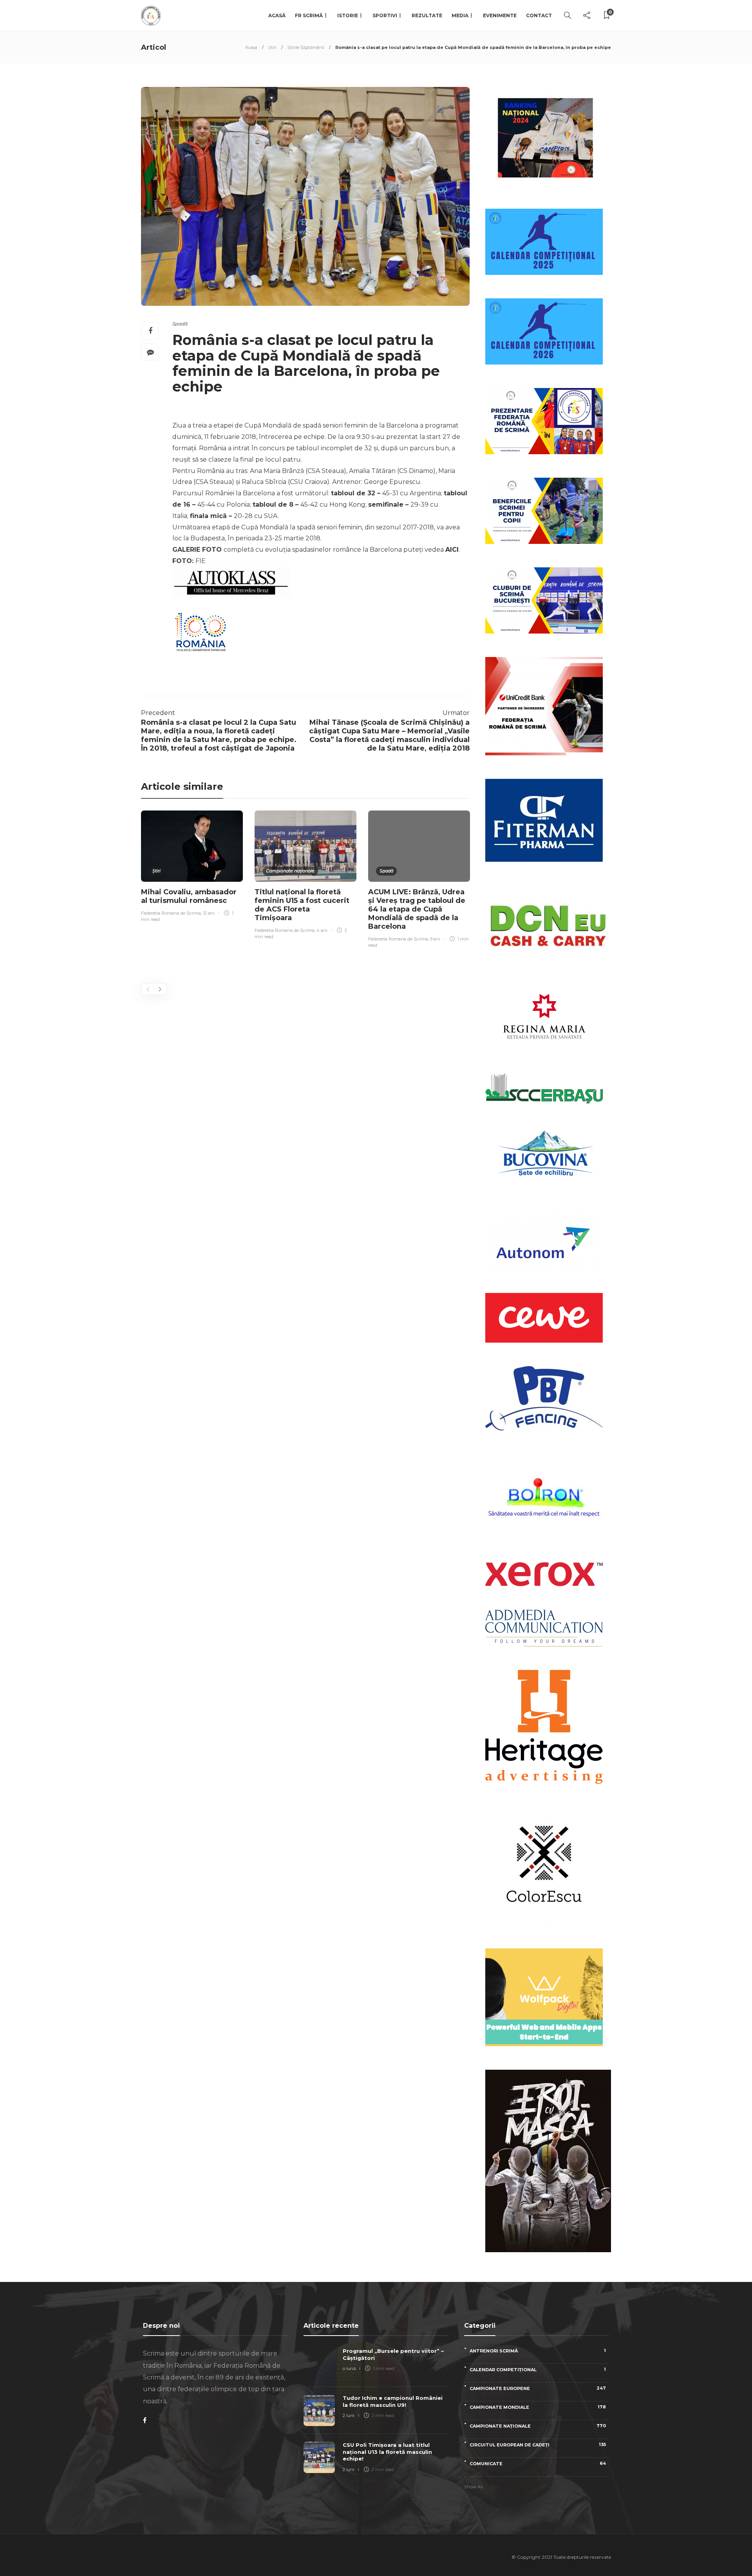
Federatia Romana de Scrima (171, 913)
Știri (272, 47)
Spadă (180, 324)
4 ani (322, 930)
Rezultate (427, 15)
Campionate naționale (290, 871)
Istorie (348, 15)
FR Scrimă (309, 15)
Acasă (277, 15)
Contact (539, 15)
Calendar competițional (538, 2369)
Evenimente (500, 15)
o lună (349, 2368)
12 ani (209, 913)
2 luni (349, 2415)
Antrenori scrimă (538, 2351)
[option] (192, 867)
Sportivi (385, 15)
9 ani (435, 939)
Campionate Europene (538, 2388)
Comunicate (538, 2463)
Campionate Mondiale (538, 2407)
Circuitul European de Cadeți (538, 2445)
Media (460, 15)
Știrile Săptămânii (306, 47)
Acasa (251, 47)
